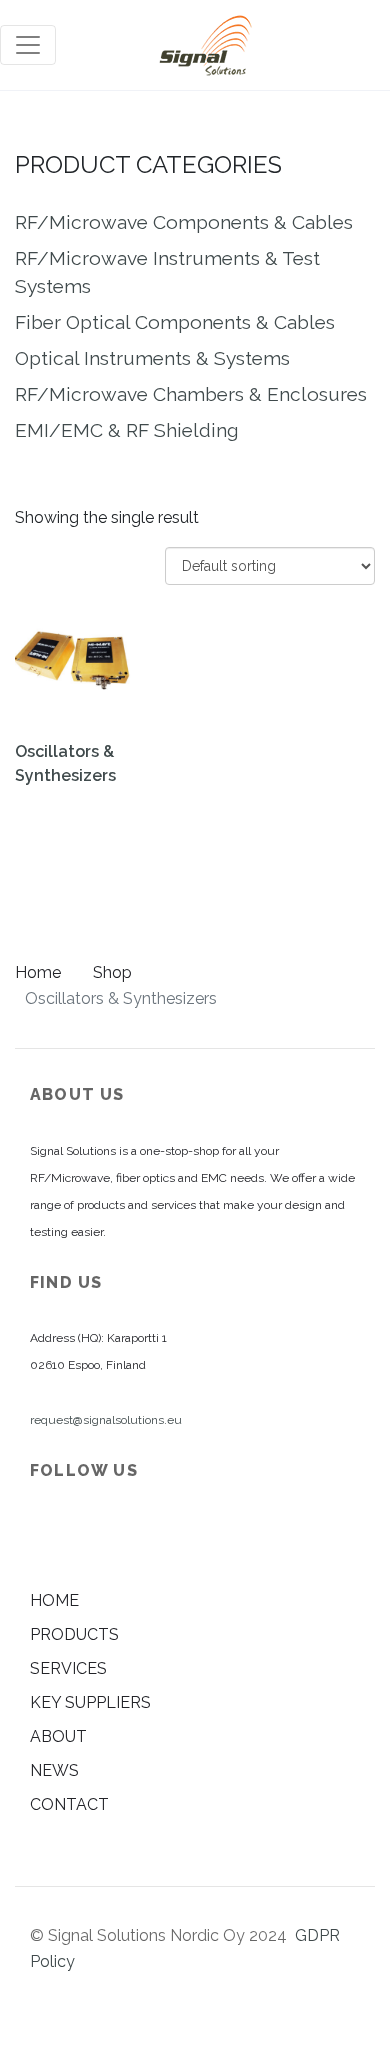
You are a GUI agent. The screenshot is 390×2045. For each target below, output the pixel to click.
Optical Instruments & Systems (152, 358)
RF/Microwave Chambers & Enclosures (191, 394)
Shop (112, 972)
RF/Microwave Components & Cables (184, 222)
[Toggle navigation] (28, 45)
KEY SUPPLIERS (90, 1702)
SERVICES (68, 1668)
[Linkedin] (47, 1535)
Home (38, 972)
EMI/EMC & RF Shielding (127, 430)
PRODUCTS (74, 1634)
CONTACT (69, 1804)
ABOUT (58, 1736)
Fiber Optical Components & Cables (175, 322)
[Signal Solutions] (205, 45)
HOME (54, 1600)
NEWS (54, 1770)
